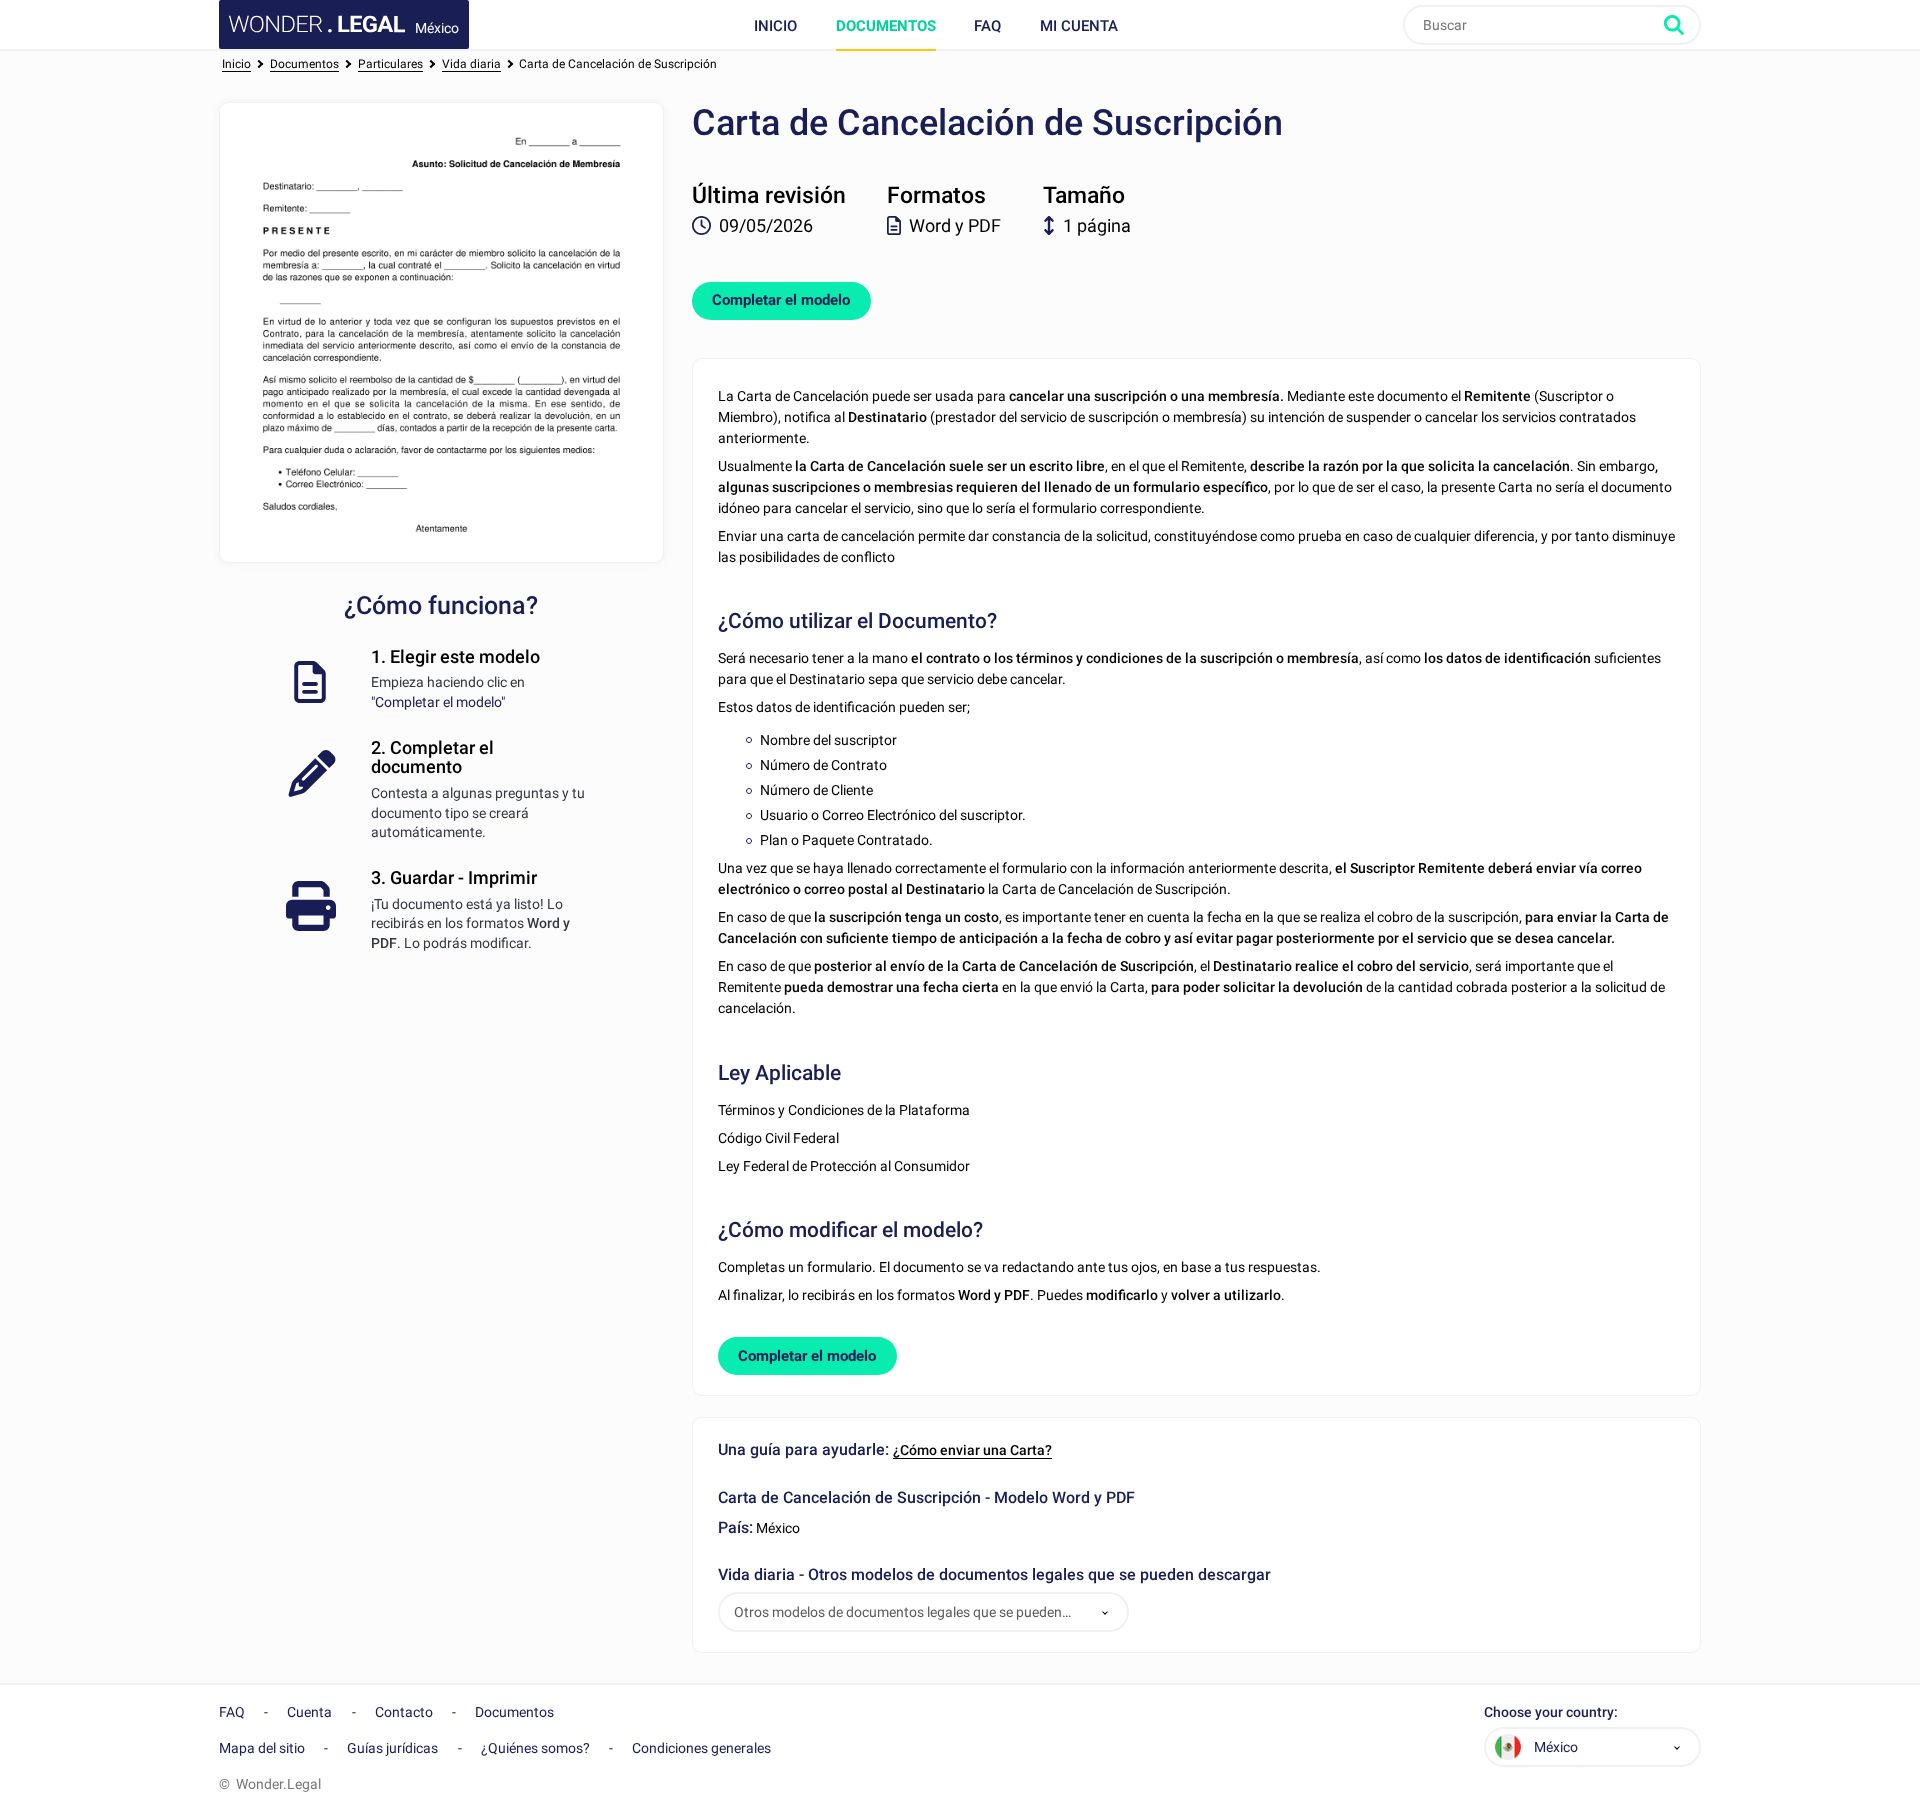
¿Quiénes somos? (535, 1748)
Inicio (775, 26)
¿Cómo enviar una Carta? (972, 1450)
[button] (1105, 1612)
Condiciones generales (701, 1748)
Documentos (886, 26)
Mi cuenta (1079, 26)
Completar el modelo (781, 300)
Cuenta (309, 1712)
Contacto (404, 1712)
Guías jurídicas (392, 1748)
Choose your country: (1551, 1712)
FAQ (987, 26)
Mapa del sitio (262, 1748)
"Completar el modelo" (438, 702)
